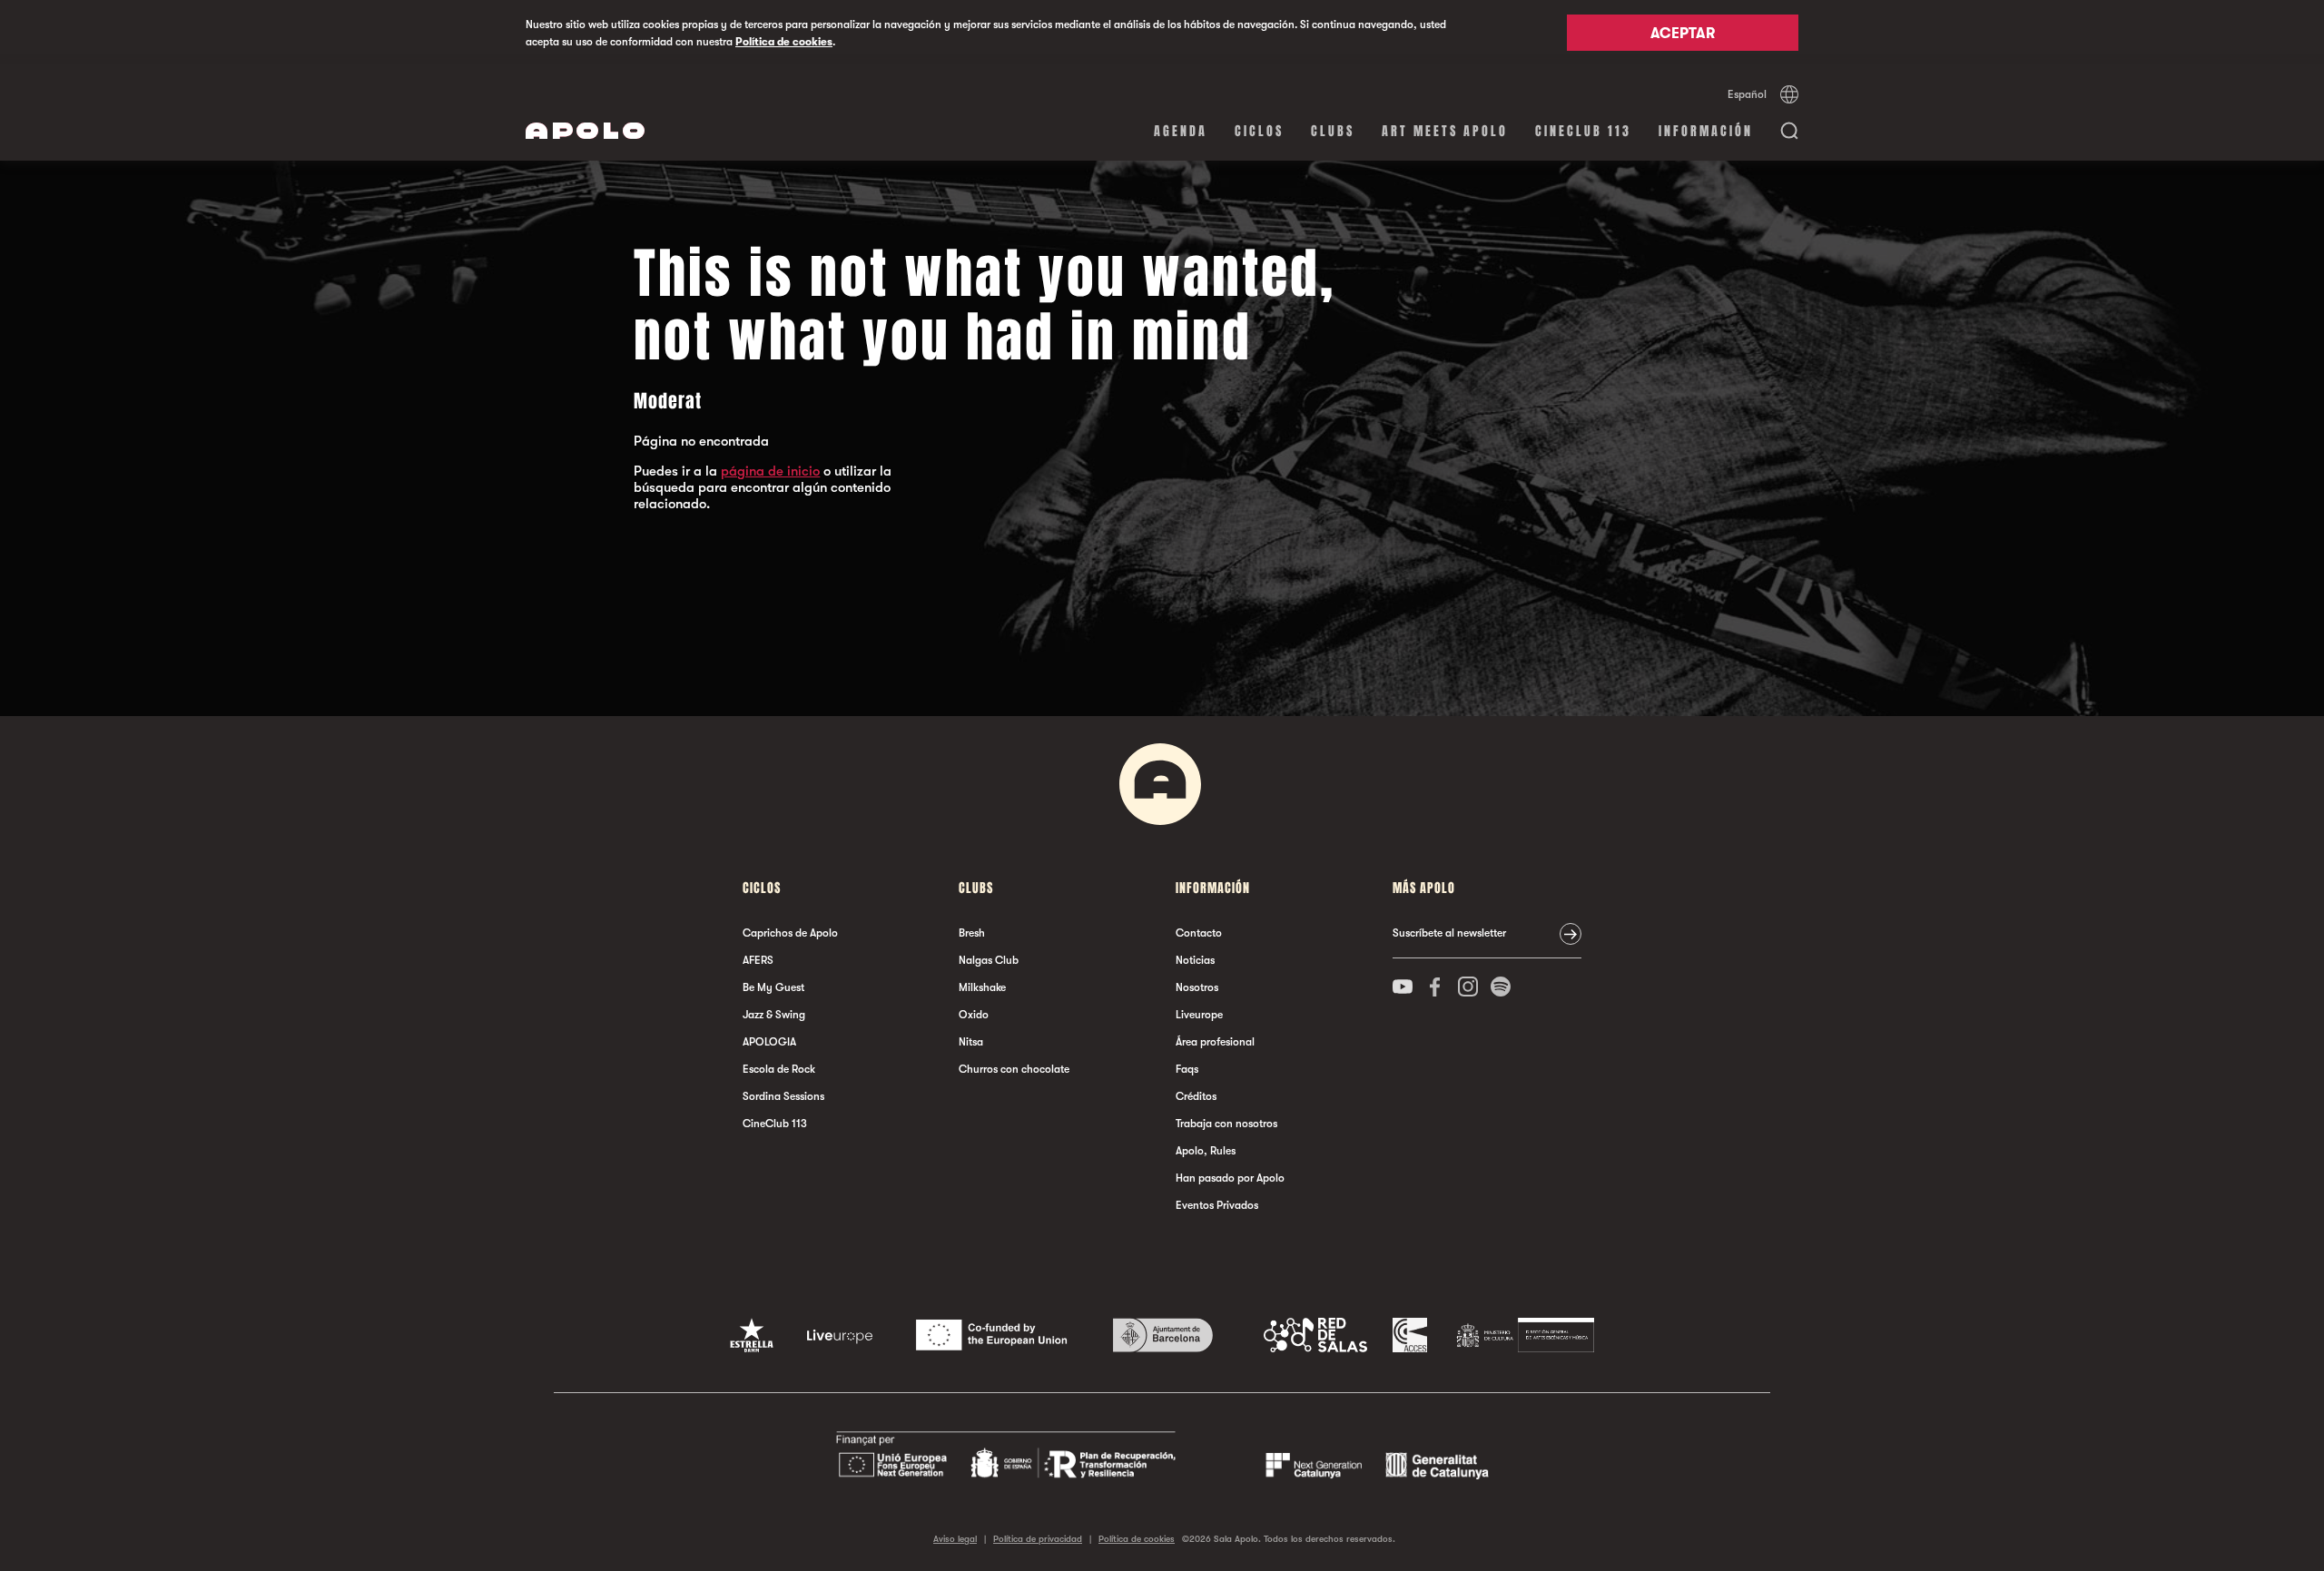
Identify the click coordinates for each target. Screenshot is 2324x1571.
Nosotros (1197, 987)
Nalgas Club (989, 960)
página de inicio (770, 471)
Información (1706, 131)
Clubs (1333, 131)
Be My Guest (773, 987)
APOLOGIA (769, 1042)
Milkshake (982, 987)
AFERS (758, 960)
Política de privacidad (1038, 1539)
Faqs (1187, 1069)
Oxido (974, 1015)
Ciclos (1259, 131)
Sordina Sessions (783, 1096)
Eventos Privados (1217, 1205)
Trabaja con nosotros (1226, 1124)
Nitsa (971, 1042)
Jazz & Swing (774, 1015)
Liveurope (1199, 1015)
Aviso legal (955, 1539)
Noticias (1195, 960)
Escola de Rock (779, 1069)
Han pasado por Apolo (1230, 1178)
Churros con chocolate (1014, 1069)
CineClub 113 (1583, 131)
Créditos (1196, 1096)
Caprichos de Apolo (790, 933)
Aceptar (1683, 34)
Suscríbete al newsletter (1449, 933)
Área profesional (1215, 1042)
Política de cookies (784, 42)
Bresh (972, 933)
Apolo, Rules (1206, 1151)
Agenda (1181, 131)
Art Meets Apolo (1445, 131)
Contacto (1199, 933)
